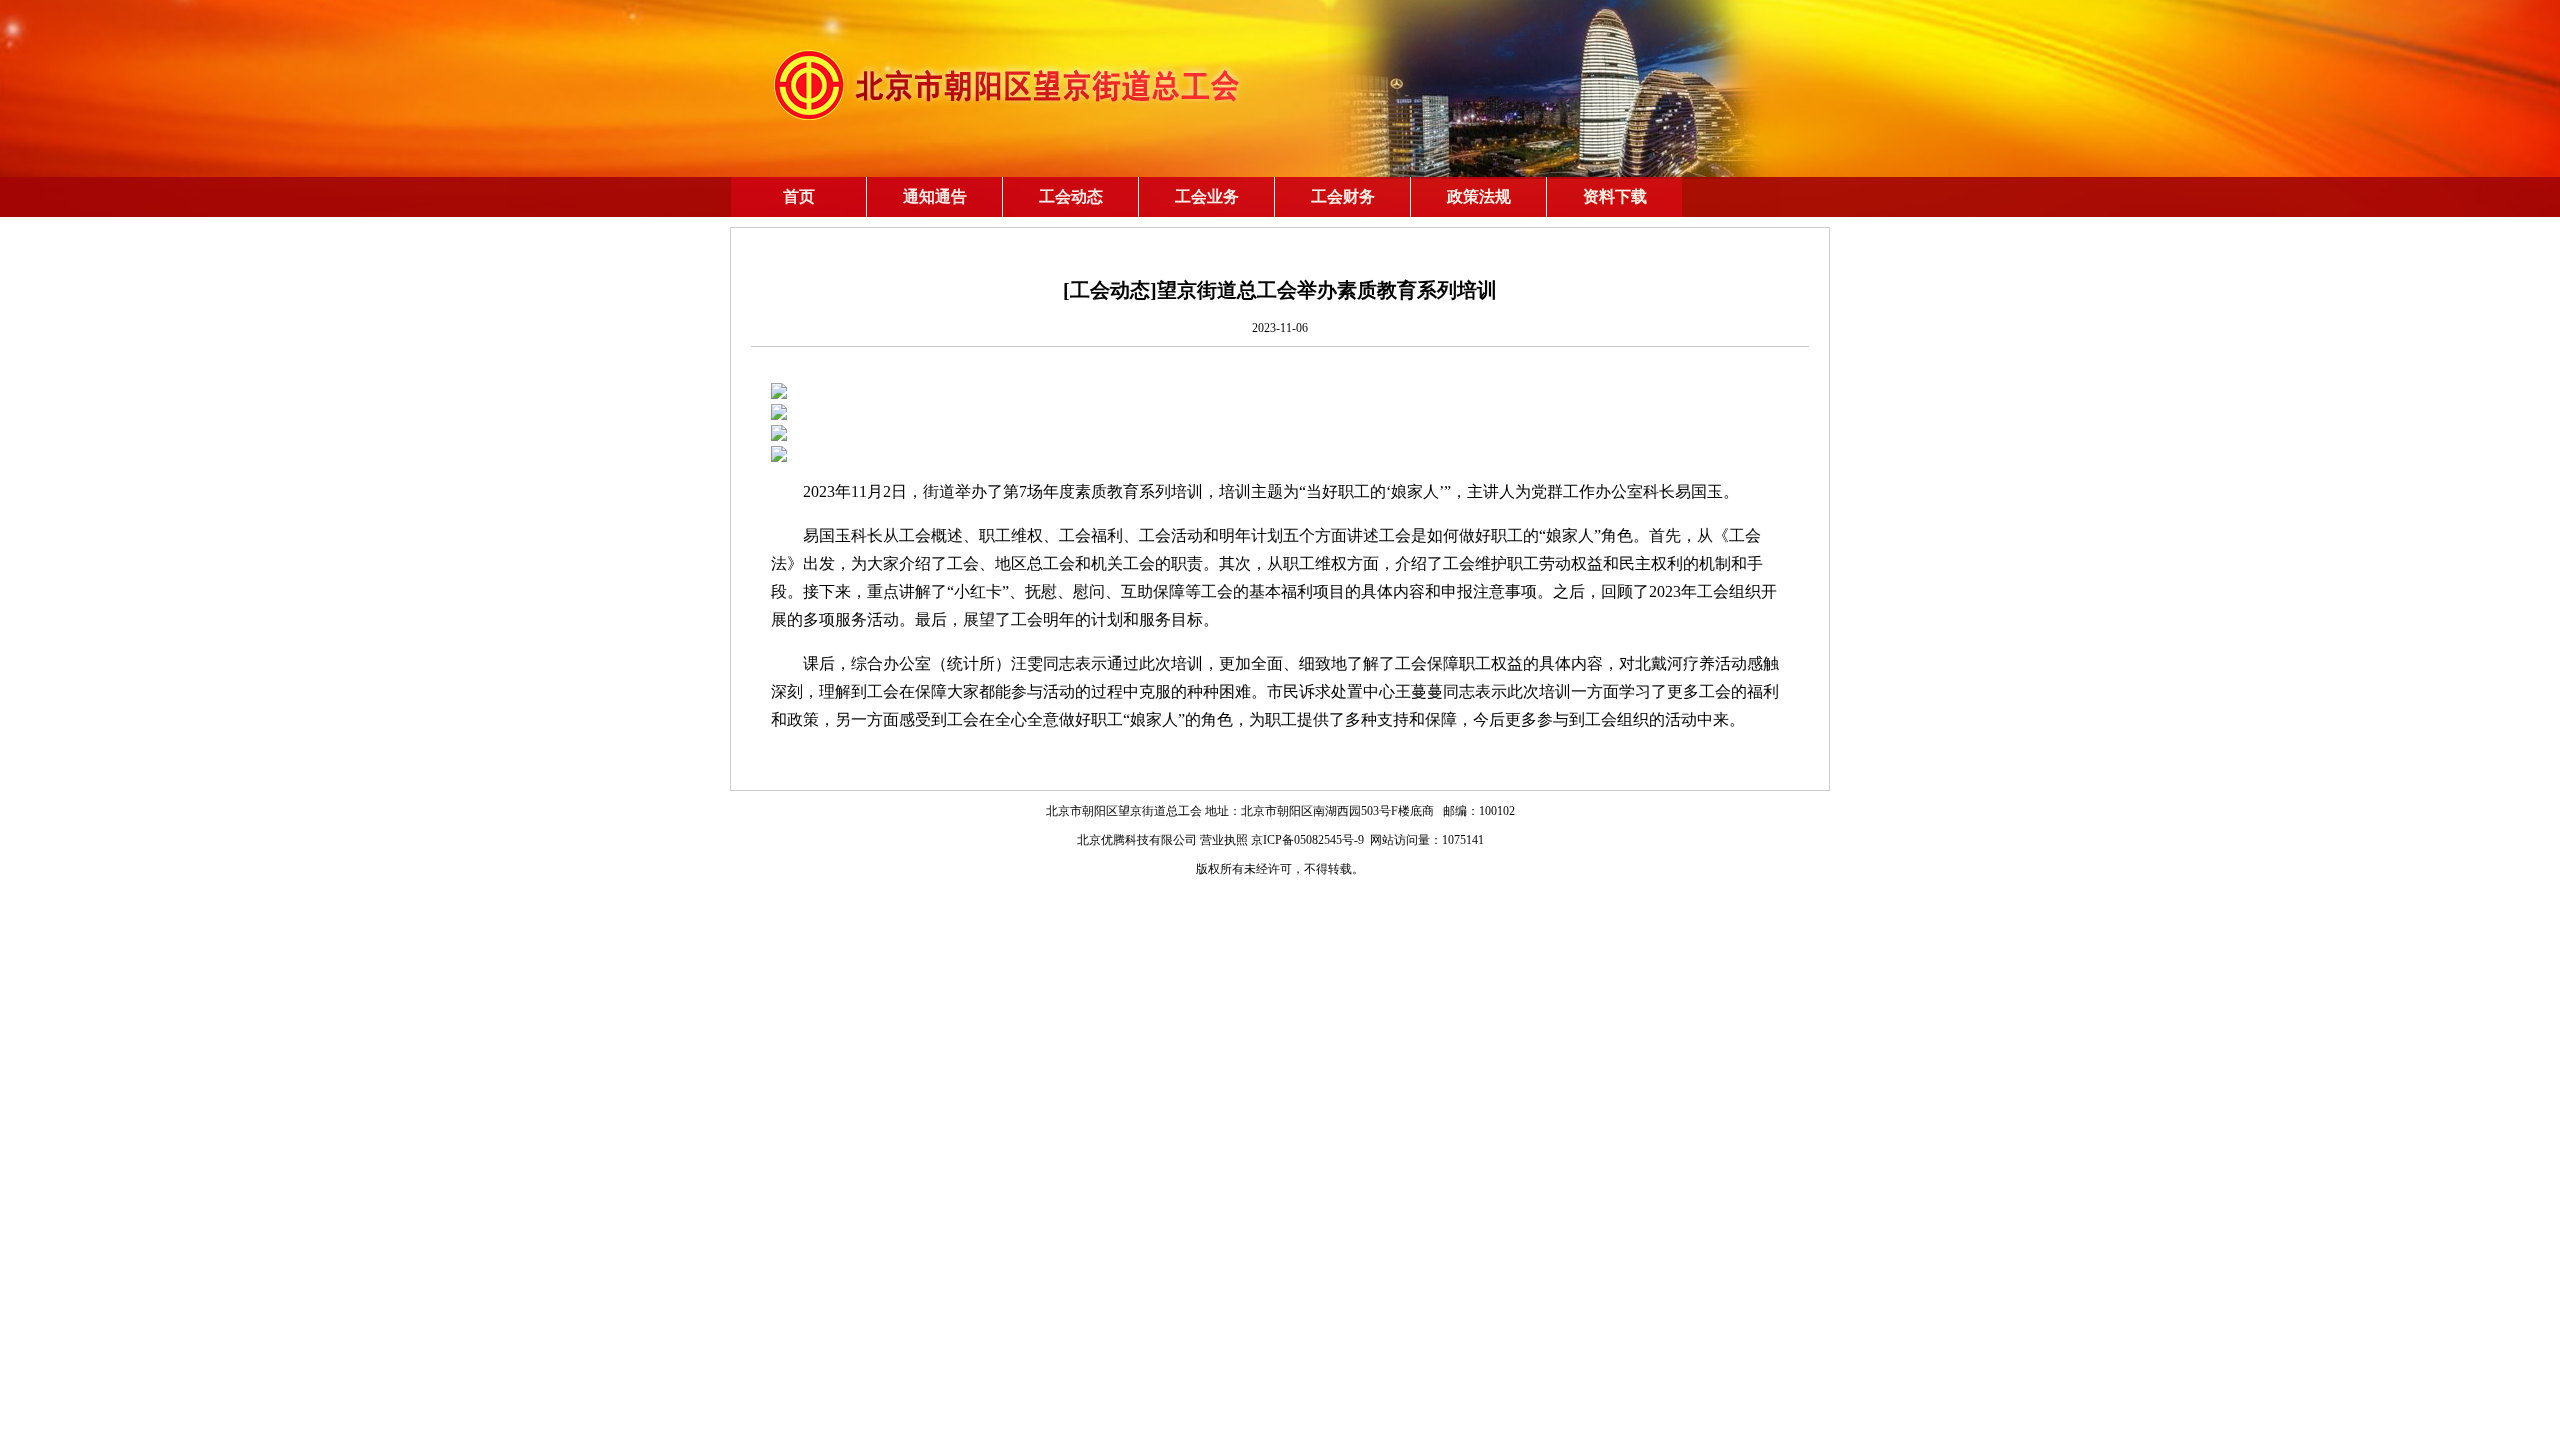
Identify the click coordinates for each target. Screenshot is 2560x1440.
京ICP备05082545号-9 (1307, 840)
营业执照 (1224, 840)
